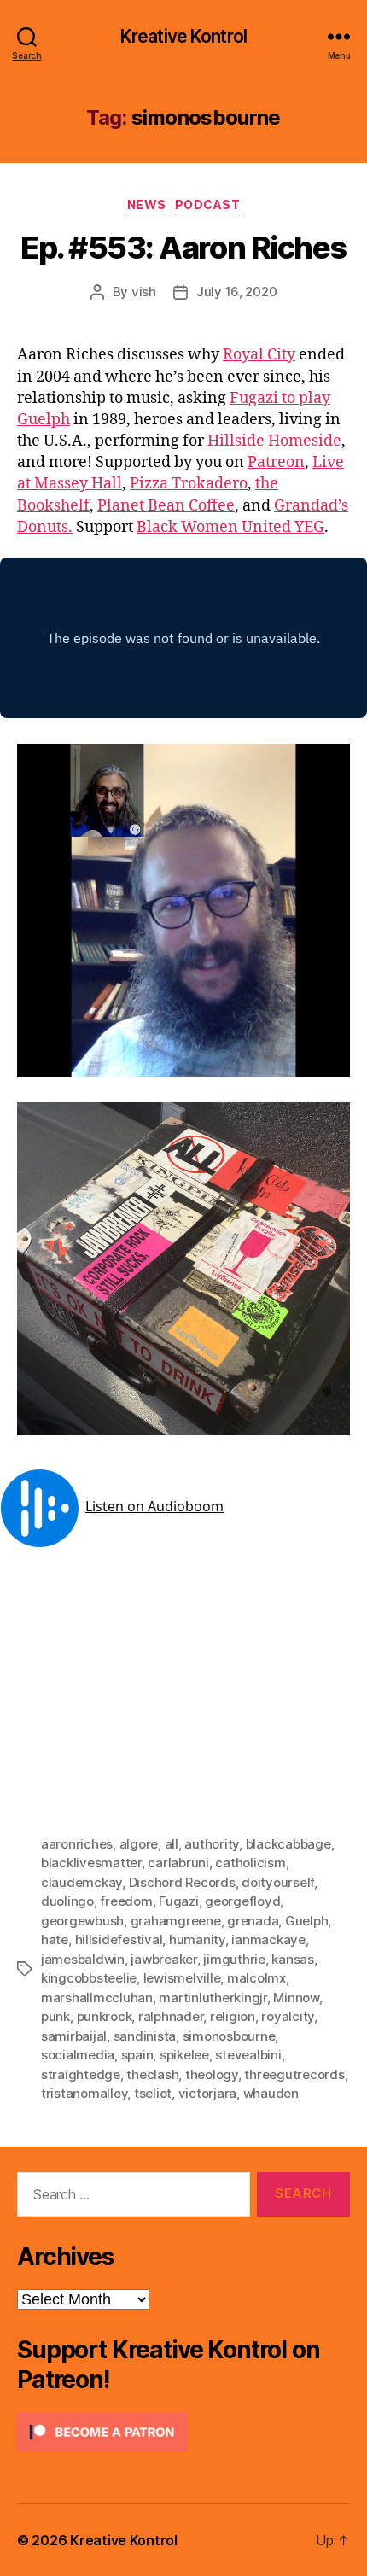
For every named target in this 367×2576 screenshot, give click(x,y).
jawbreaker (163, 1959)
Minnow (296, 1998)
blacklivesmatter (91, 1863)
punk (55, 2016)
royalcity (288, 2016)
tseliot (153, 2093)
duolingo (67, 1901)
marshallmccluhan (97, 1998)
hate (55, 1939)
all (172, 1844)
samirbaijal (74, 2036)
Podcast (208, 204)
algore (139, 1844)
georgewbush (82, 1921)
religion (233, 2016)
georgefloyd (242, 1901)
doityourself (278, 1882)
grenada (253, 1921)
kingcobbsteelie (89, 1978)
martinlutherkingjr (213, 1998)
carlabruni (178, 1863)
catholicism (250, 1863)
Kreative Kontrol (183, 36)
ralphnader (171, 2016)
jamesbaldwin (83, 1959)
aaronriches (77, 1844)
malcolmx (256, 1978)
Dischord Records (182, 1882)
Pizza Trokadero (189, 484)
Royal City (259, 355)
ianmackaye (268, 1939)
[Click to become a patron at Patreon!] (183, 2432)
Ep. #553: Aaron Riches (183, 248)
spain (137, 2055)
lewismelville (182, 1978)
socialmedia (78, 2055)
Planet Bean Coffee (166, 506)
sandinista (145, 2036)
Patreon (276, 462)
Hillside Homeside (274, 441)
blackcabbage (288, 1844)
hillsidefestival (119, 1939)
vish (144, 292)
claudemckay (82, 1882)
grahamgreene (176, 1921)
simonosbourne (229, 2036)
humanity (197, 1939)
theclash (152, 2074)
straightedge (81, 2074)
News (147, 204)
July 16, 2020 (237, 292)
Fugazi (178, 1901)
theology (212, 2074)
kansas (292, 1959)
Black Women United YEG (230, 527)
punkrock (105, 2016)
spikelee (184, 2055)
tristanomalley (84, 2093)
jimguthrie (234, 1959)
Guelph (306, 1921)
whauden (271, 2093)
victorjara (207, 2093)
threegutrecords (294, 2074)
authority (212, 1844)
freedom (126, 1901)
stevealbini (248, 2055)
